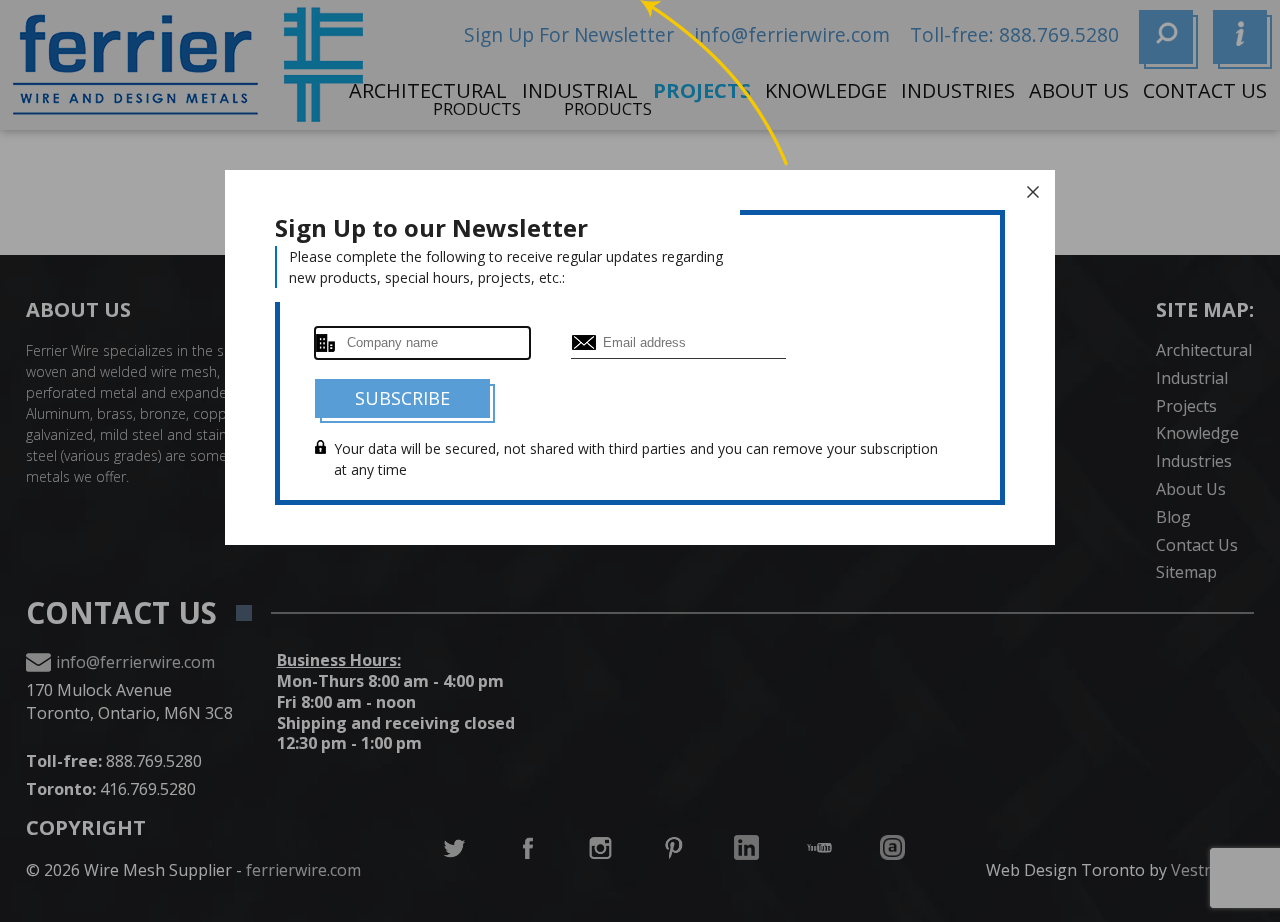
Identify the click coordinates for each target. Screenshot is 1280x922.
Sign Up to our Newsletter (431, 227)
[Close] (1033, 192)
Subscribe (402, 398)
